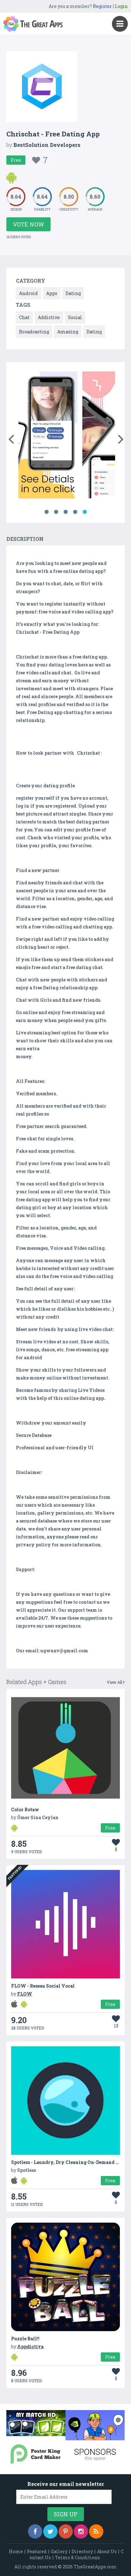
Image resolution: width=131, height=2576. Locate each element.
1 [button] (46, 512)
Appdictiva (30, 2347)
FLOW (25, 1994)
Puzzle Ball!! (25, 2339)
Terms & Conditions (77, 2557)
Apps (52, 293)
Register (102, 6)
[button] (11, 438)
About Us (107, 2551)
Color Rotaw (25, 1809)
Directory (82, 2551)
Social (75, 317)
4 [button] (75, 512)
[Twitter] (50, 2531)
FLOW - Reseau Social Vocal (43, 1986)
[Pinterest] (66, 2531)
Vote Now (28, 224)
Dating (73, 293)
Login (121, 6)
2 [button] (56, 512)
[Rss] (96, 2531)
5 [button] (85, 512)
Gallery (59, 2551)
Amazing (68, 332)
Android (28, 293)
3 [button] (65, 512)
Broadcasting (34, 332)
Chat (24, 317)
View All (115, 1682)
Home (16, 2551)
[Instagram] (81, 2531)
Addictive (49, 317)
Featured (37, 2551)
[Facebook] (35, 2531)
